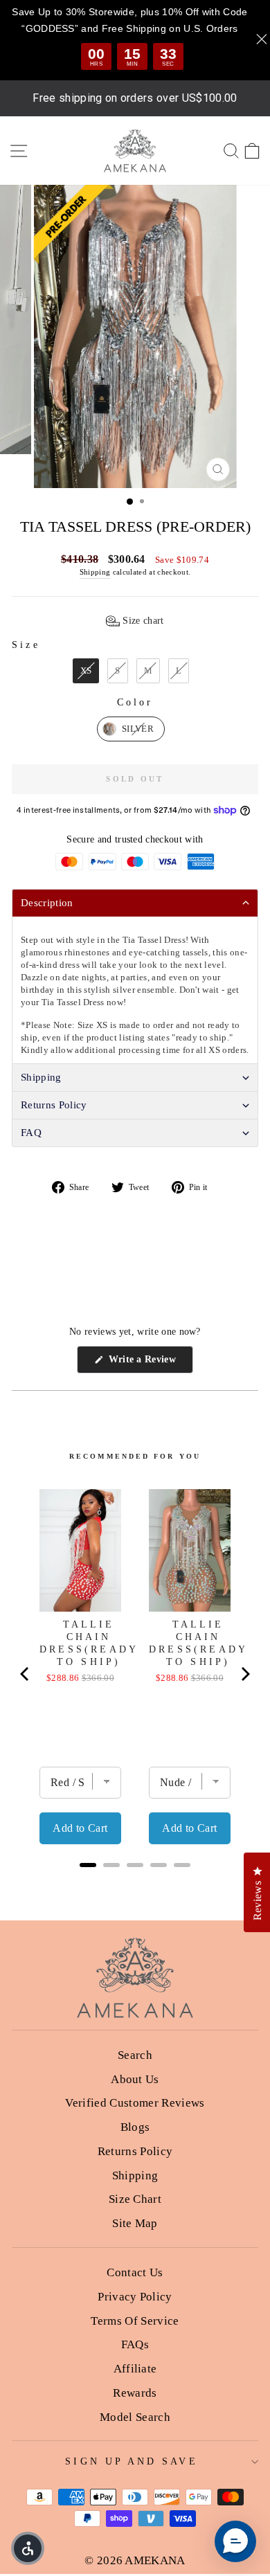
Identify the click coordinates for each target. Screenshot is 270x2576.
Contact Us (135, 2272)
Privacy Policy (135, 2297)
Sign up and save (131, 2461)
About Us (135, 2079)
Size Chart (135, 2199)
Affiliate (135, 2369)
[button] (135, 621)
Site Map (135, 2223)
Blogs (135, 2127)
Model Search (135, 2417)
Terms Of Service (135, 2321)
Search (135, 2055)
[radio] (86, 671)
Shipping (95, 572)
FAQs (135, 2344)
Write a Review (149, 1363)
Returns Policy (135, 2151)
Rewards (135, 2393)
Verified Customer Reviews (135, 2103)
